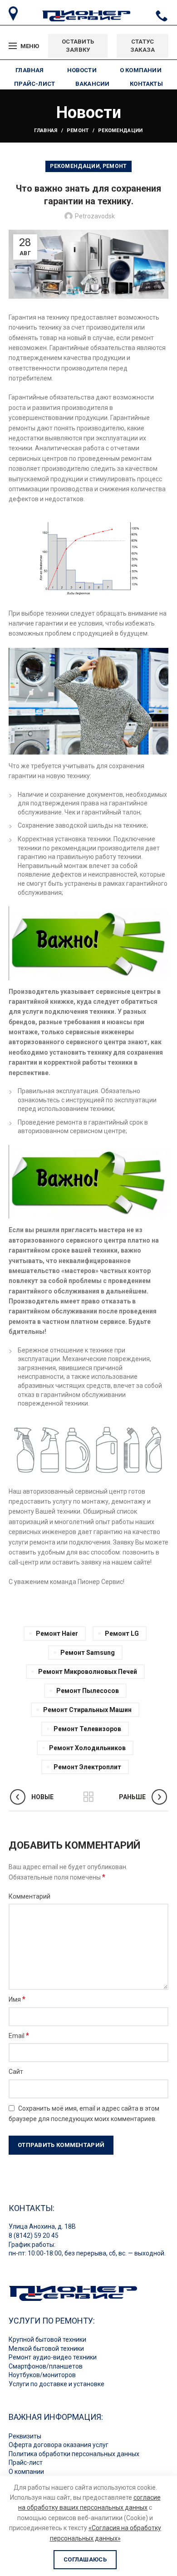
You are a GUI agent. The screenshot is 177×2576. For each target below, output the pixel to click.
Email (19, 2036)
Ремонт (78, 131)
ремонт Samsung (88, 1653)
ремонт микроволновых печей (88, 1672)
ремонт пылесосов (88, 1691)
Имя (17, 1999)
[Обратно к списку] (88, 1797)
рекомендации (120, 131)
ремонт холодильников (87, 1748)
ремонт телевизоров (87, 1729)
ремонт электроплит (87, 1767)
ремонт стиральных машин (87, 1710)
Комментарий (29, 1896)
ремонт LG (122, 1633)
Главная (46, 131)
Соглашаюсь (85, 2559)
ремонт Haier (57, 1633)
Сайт (16, 2072)
